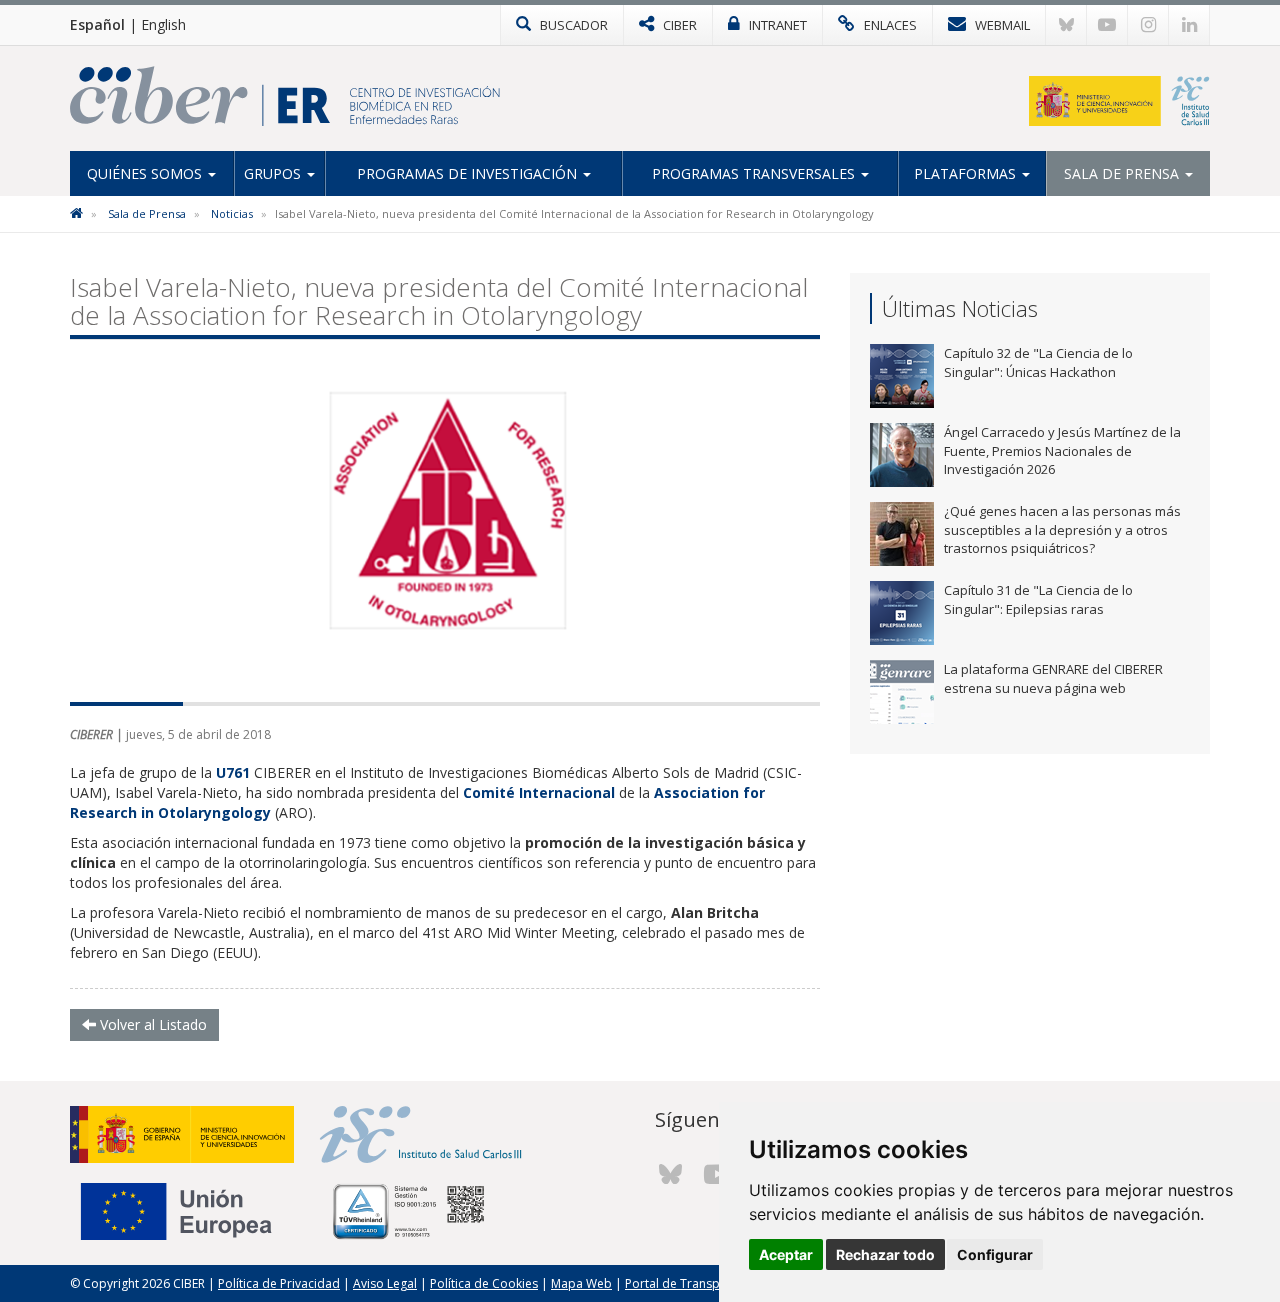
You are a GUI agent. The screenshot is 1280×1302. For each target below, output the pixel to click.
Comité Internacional (539, 792)
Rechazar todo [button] (885, 1254)
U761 (233, 772)
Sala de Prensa (1123, 173)
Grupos (274, 173)
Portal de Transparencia (693, 1283)
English (163, 24)
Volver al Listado (151, 1024)
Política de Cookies (484, 1283)
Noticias (232, 213)
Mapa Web (581, 1283)
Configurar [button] (995, 1254)
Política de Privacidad (279, 1283)
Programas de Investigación (469, 173)
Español (97, 24)
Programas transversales (755, 173)
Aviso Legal (385, 1283)
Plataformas (967, 173)
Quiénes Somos (146, 173)
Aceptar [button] (786, 1254)
